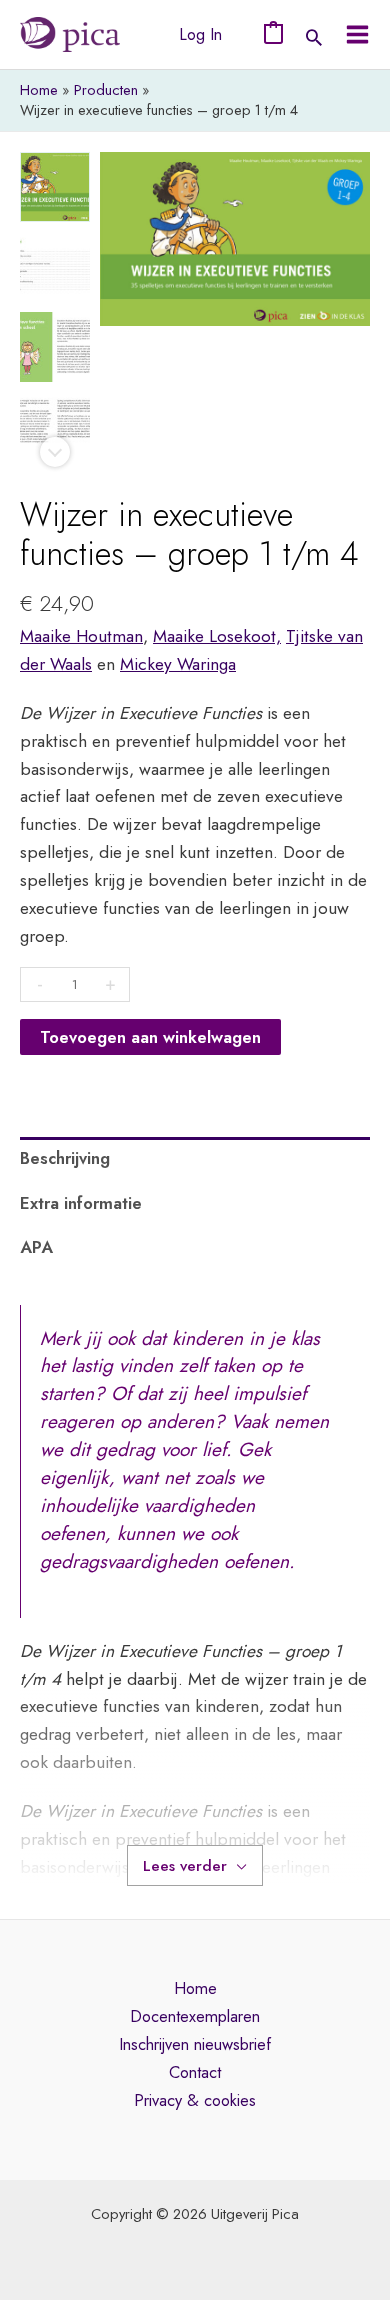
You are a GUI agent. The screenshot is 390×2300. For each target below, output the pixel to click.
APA (36, 1247)
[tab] (195, 1159)
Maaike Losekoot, (217, 635)
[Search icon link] (314, 39)
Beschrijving (65, 1158)
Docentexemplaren (195, 2016)
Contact (195, 2072)
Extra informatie (81, 1203)
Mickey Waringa (178, 663)
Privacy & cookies (195, 2100)
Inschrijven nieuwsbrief (195, 2044)
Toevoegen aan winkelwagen (150, 1037)
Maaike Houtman (81, 635)
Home (195, 1988)
